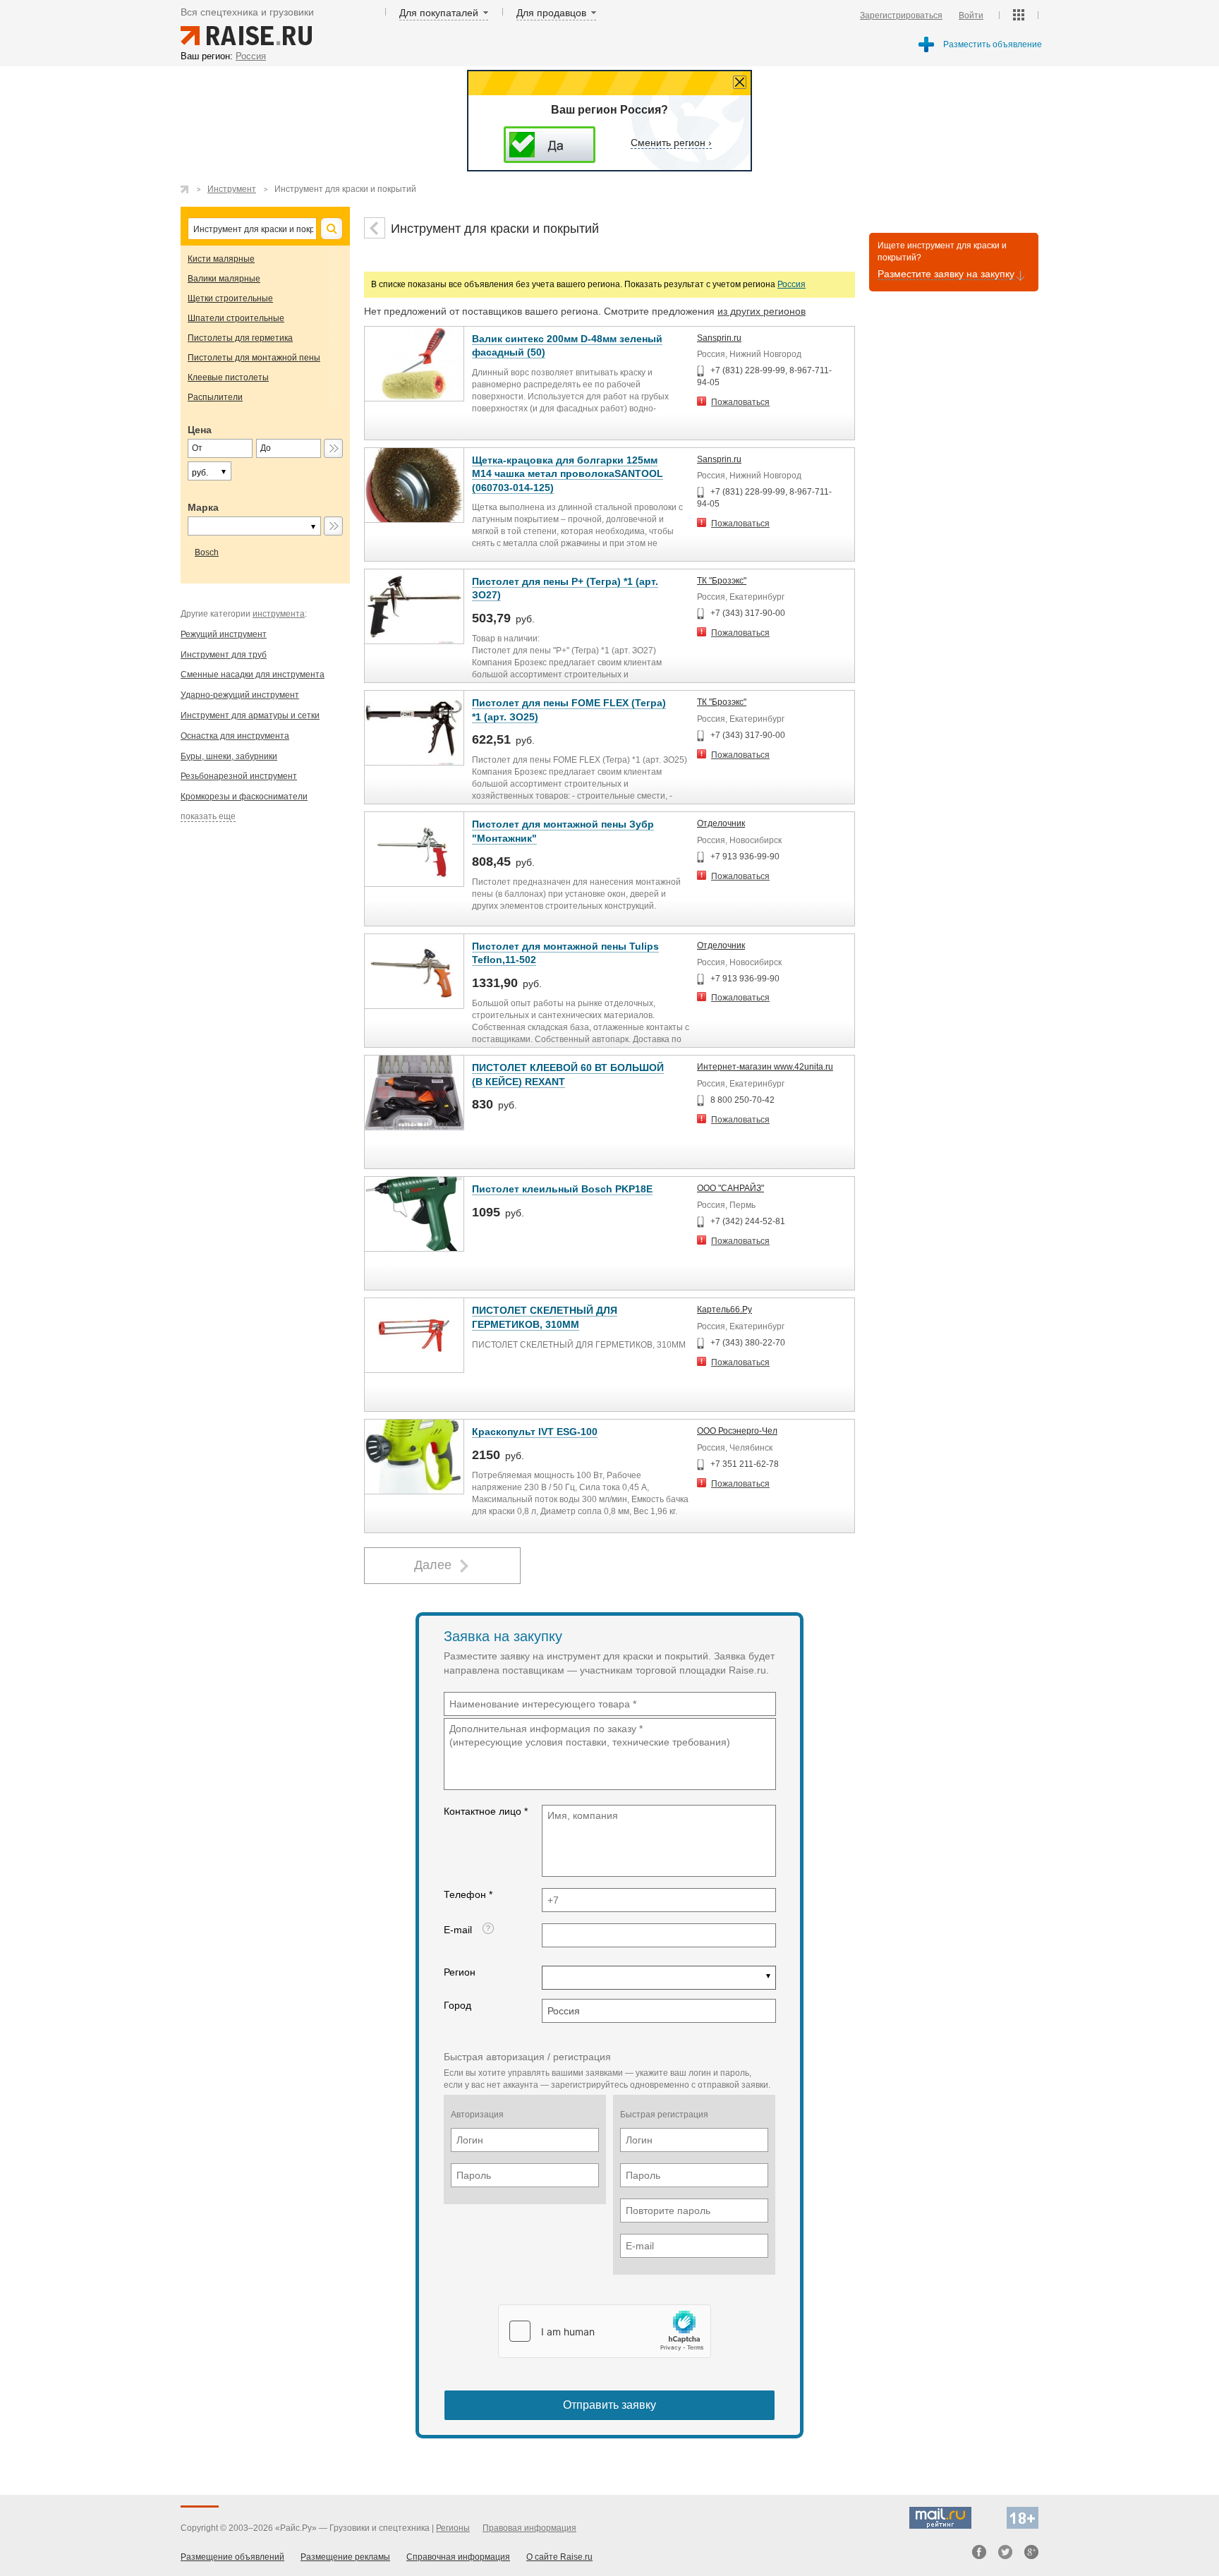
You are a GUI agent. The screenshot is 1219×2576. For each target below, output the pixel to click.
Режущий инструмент (224, 634)
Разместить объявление (993, 44)
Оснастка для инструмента (235, 736)
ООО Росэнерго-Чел (737, 1431)
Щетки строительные (230, 298)
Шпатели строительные (236, 318)
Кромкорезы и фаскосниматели (244, 797)
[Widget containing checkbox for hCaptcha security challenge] (605, 2331)
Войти (971, 16)
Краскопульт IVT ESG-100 (535, 1432)
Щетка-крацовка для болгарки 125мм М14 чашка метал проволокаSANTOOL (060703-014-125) (568, 474)
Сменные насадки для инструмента (253, 675)
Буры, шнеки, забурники (229, 756)
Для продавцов (551, 13)
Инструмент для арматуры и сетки (250, 715)
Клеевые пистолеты (228, 377)
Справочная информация (458, 2557)
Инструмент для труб (224, 655)
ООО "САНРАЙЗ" (730, 1188)
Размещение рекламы (345, 2557)
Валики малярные (224, 279)
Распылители (215, 397)
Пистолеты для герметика (240, 338)
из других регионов (762, 311)
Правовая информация (529, 2528)
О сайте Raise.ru (559, 2557)
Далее (433, 1565)
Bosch (207, 552)
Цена (200, 430)
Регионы (453, 2528)
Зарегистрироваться (901, 16)
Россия (792, 284)
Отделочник (721, 823)
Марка (203, 507)
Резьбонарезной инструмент (239, 776)
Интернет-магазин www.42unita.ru (765, 1067)
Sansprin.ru (719, 338)
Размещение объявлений (232, 2557)
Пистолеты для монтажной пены (254, 358)
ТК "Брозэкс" (722, 581)
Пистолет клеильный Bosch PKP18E (562, 1189)
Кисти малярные (221, 259)
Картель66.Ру (724, 1310)
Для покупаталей (439, 13)
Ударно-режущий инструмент (240, 695)
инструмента (279, 614)
